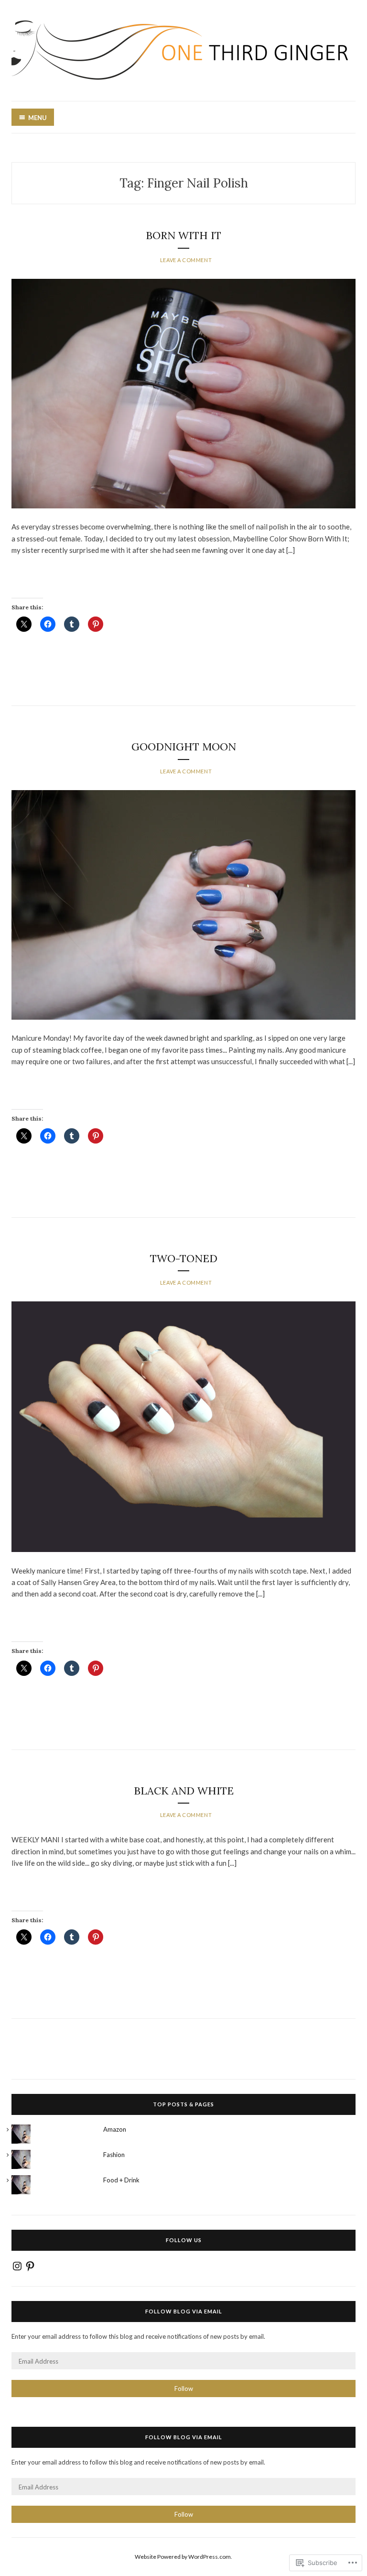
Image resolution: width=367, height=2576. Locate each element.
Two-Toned (184, 1258)
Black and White (184, 1791)
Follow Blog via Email (184, 2311)
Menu (38, 118)
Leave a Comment (186, 260)
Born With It (183, 235)
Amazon (115, 2129)
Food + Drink (121, 2180)
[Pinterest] (30, 2266)
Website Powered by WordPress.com (183, 2557)
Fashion (114, 2155)
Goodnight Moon (184, 747)
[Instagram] (17, 2266)
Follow (184, 2389)
